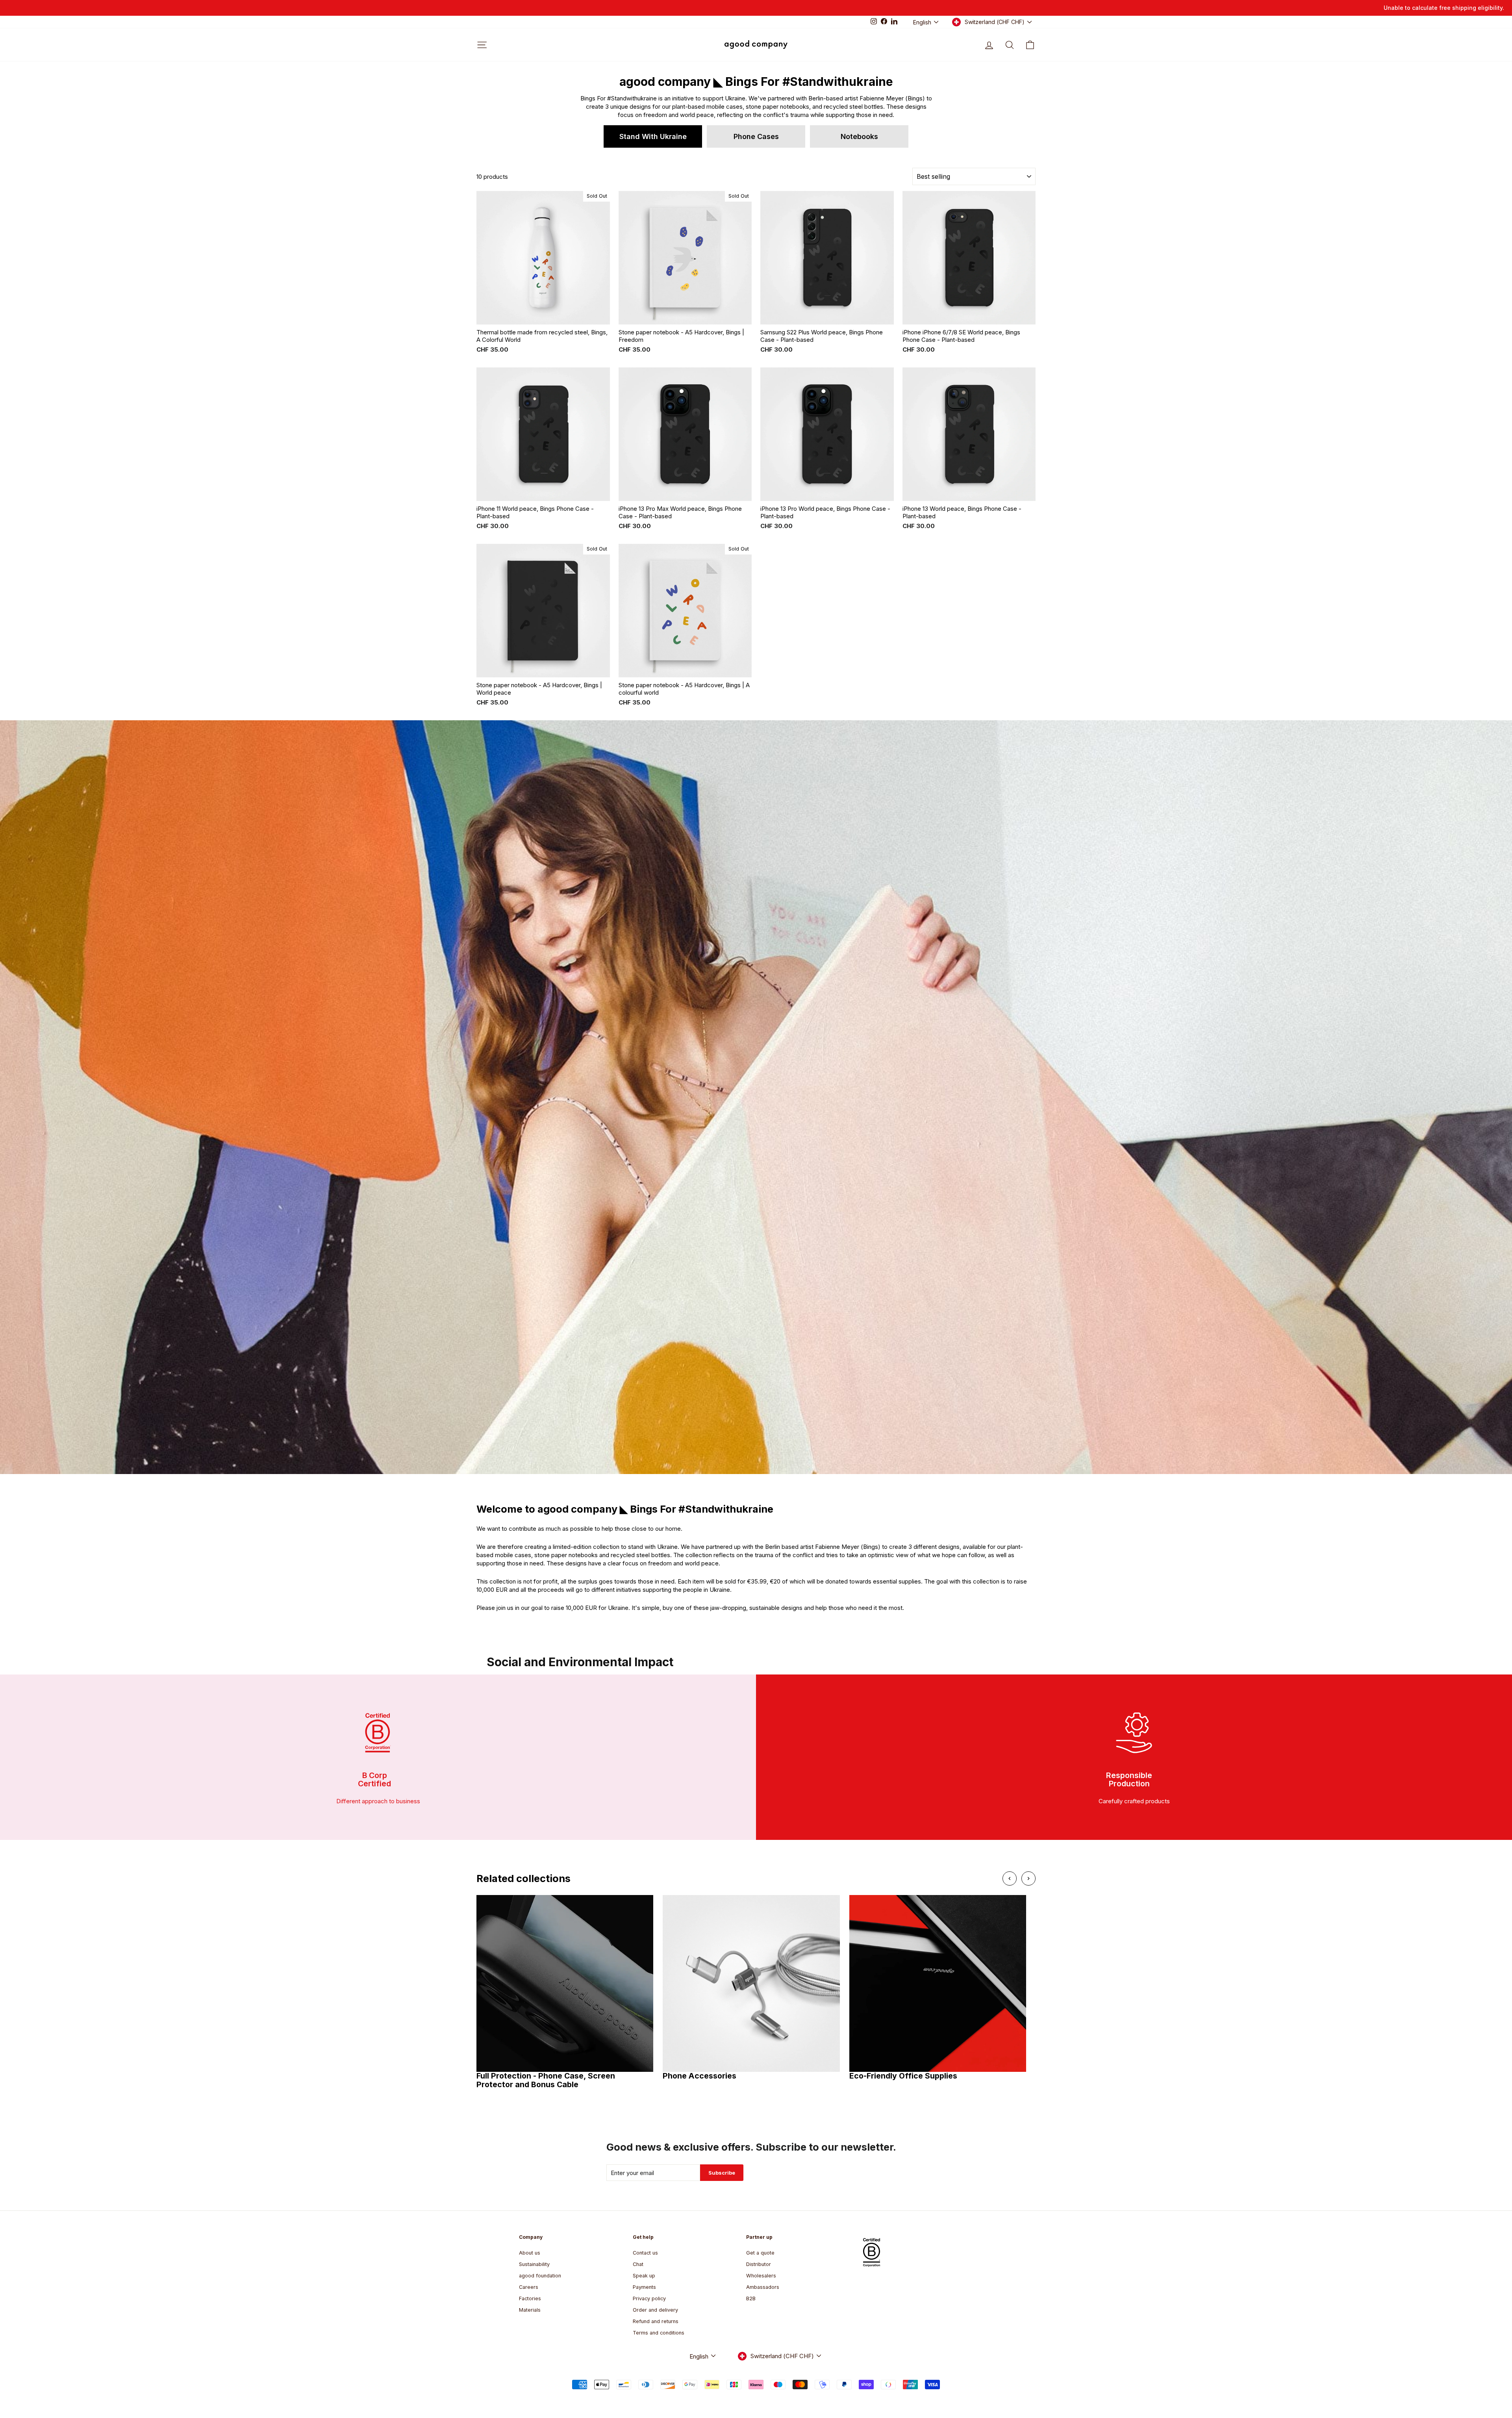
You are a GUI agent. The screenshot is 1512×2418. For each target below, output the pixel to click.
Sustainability (534, 2264)
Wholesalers (761, 2276)
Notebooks (859, 136)
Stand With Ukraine (653, 136)
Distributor (759, 2264)
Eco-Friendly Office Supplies (903, 2076)
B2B (751, 2298)
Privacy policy (649, 2298)
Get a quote (760, 2253)
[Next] (1028, 1878)
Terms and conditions (659, 2333)
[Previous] (1010, 1878)
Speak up (644, 2276)
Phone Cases (756, 136)
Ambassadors (763, 2287)
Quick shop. (543, 316)
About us (530, 2253)
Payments (644, 2287)
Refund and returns (656, 2321)
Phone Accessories (699, 2076)
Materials (530, 2310)
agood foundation (540, 2276)
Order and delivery (655, 2310)
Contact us (645, 2253)
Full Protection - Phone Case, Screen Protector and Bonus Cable (546, 2080)
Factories (530, 2298)
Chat (638, 2264)
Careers (529, 2287)
